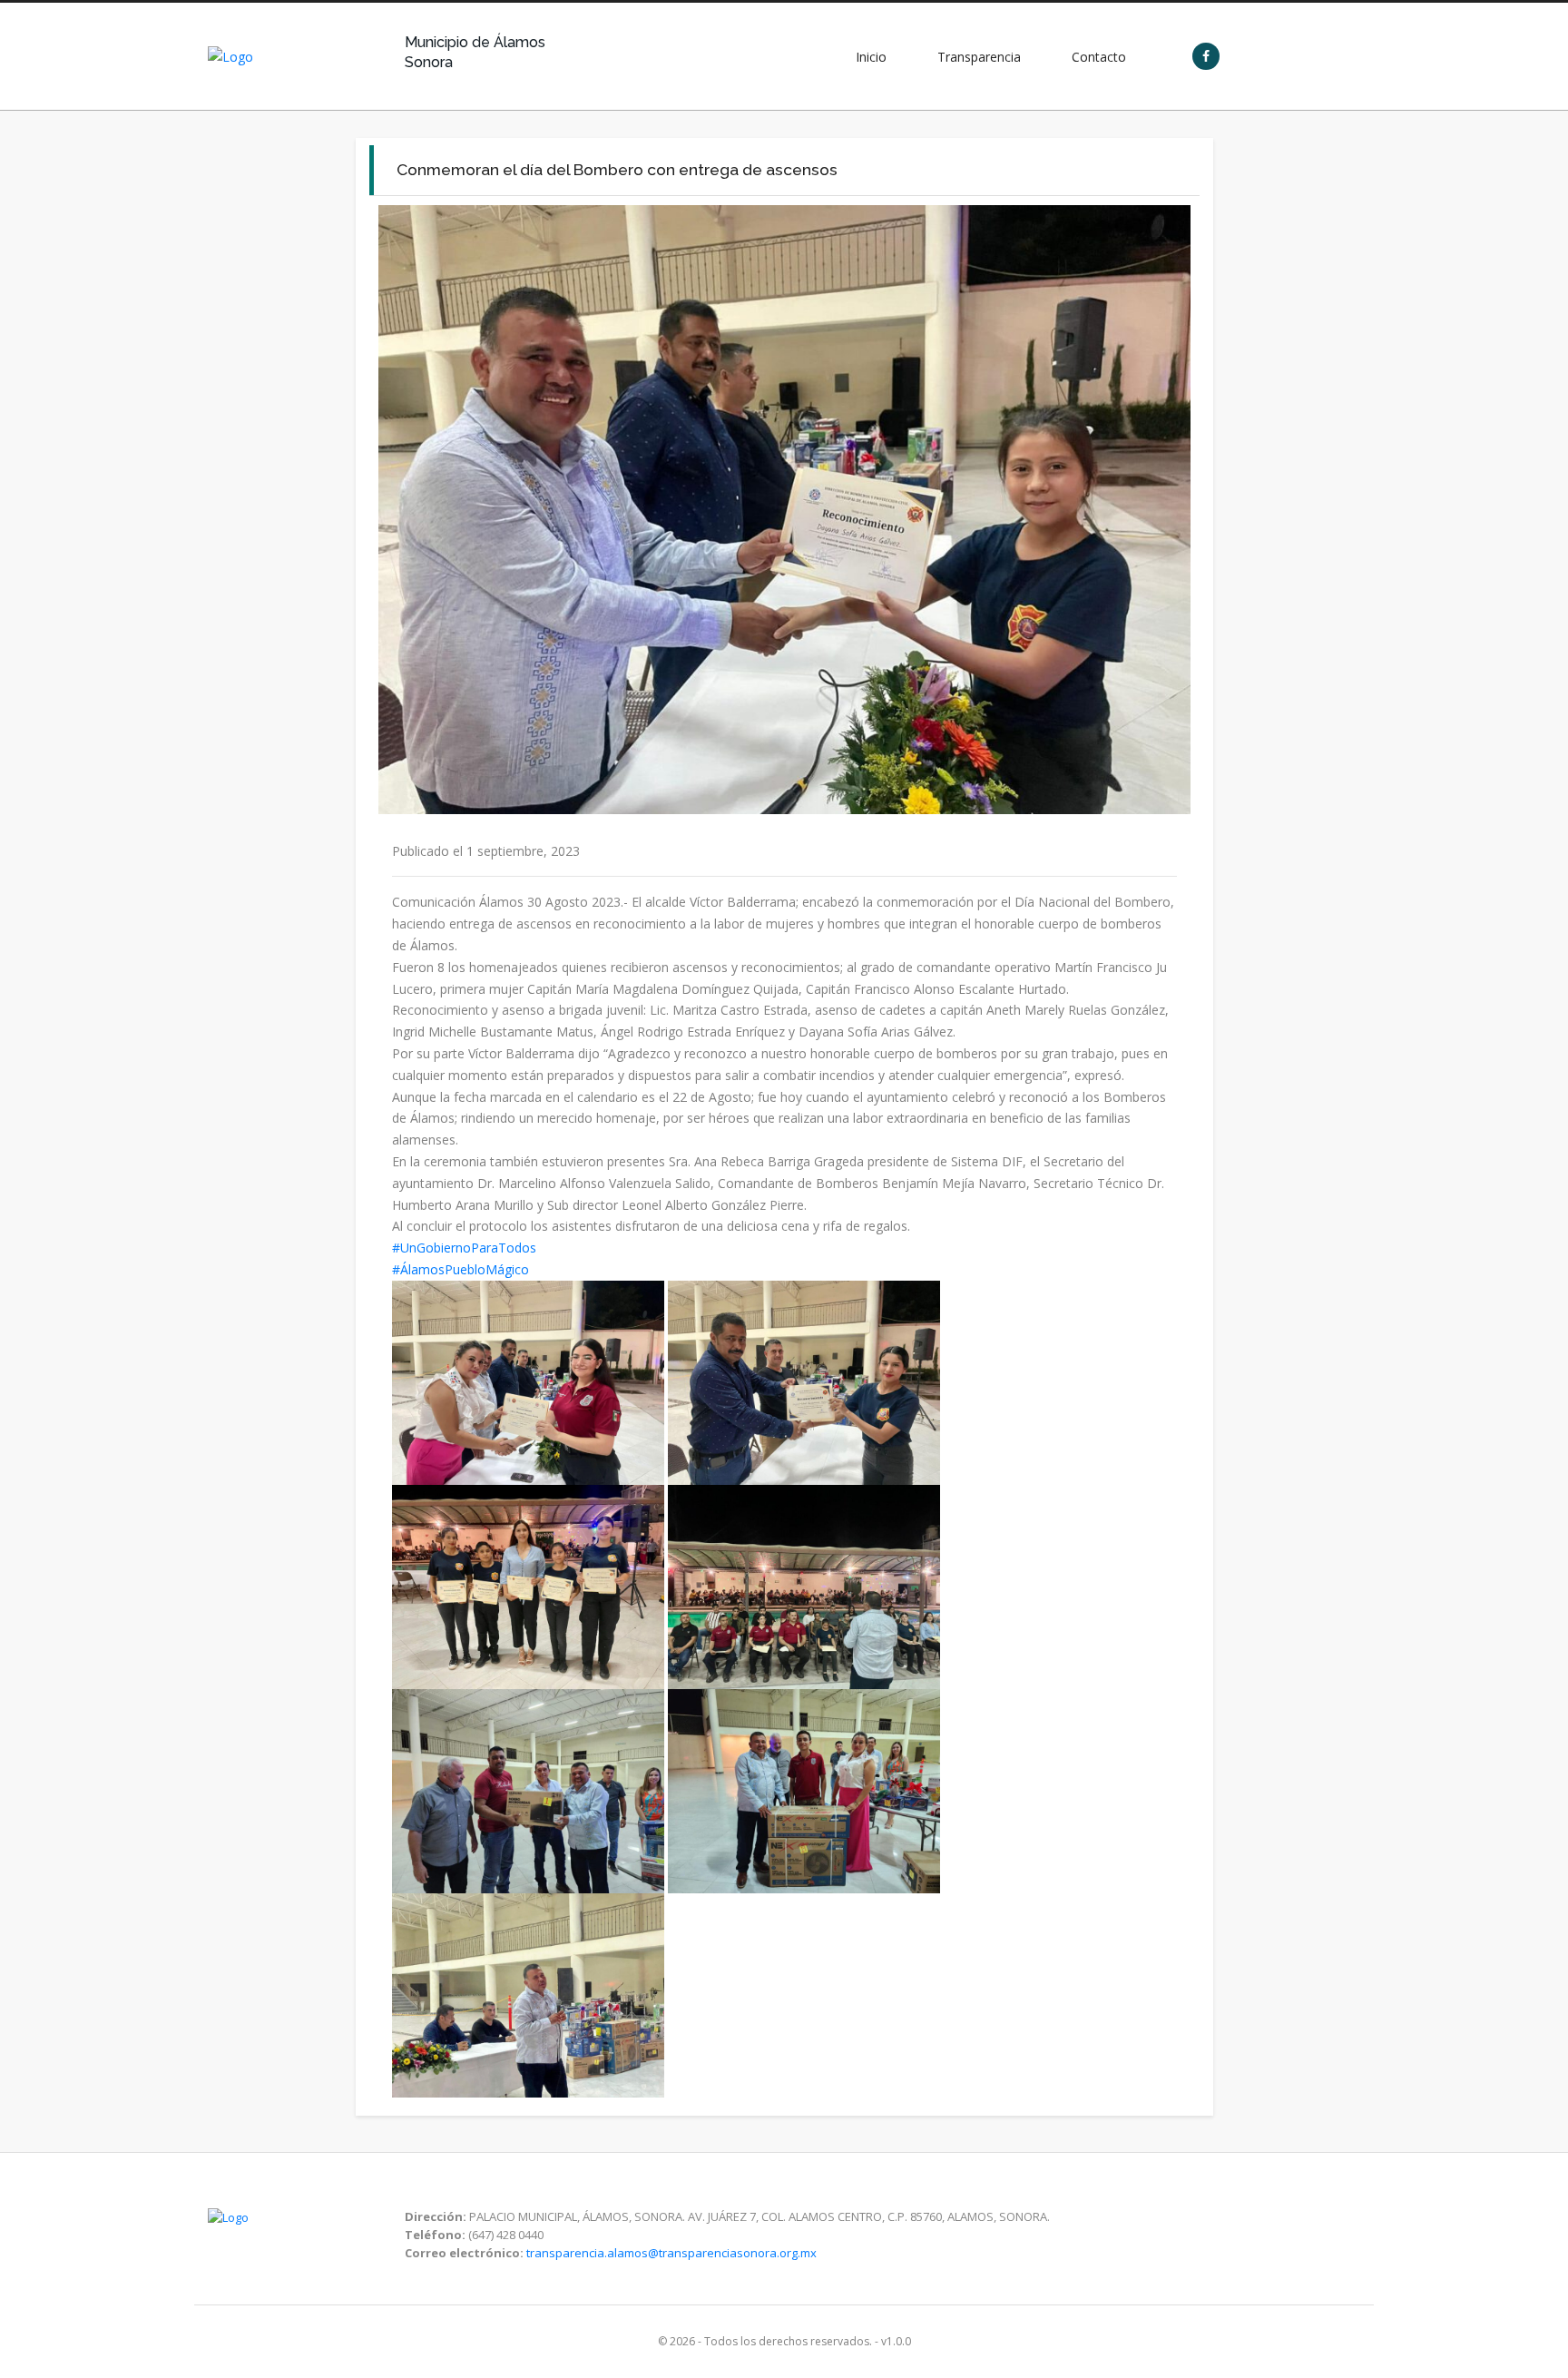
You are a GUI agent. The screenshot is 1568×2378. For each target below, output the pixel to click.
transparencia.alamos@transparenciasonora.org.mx (671, 2253)
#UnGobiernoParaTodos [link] (464, 1248)
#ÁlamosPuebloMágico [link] (461, 1269)
